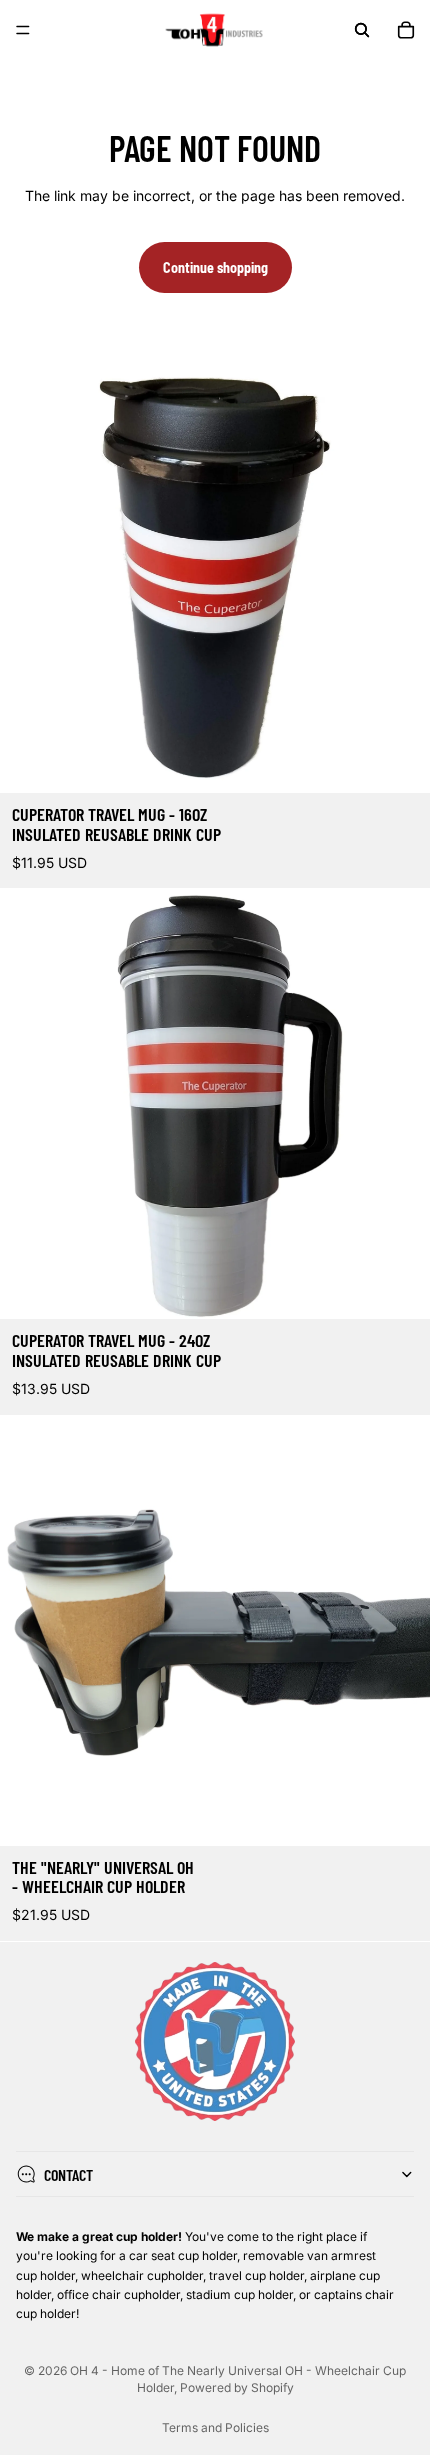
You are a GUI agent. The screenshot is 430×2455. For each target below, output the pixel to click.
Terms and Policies (215, 2427)
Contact (68, 2173)
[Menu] (23, 30)
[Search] (362, 30)
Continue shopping (215, 267)
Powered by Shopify (237, 2387)
